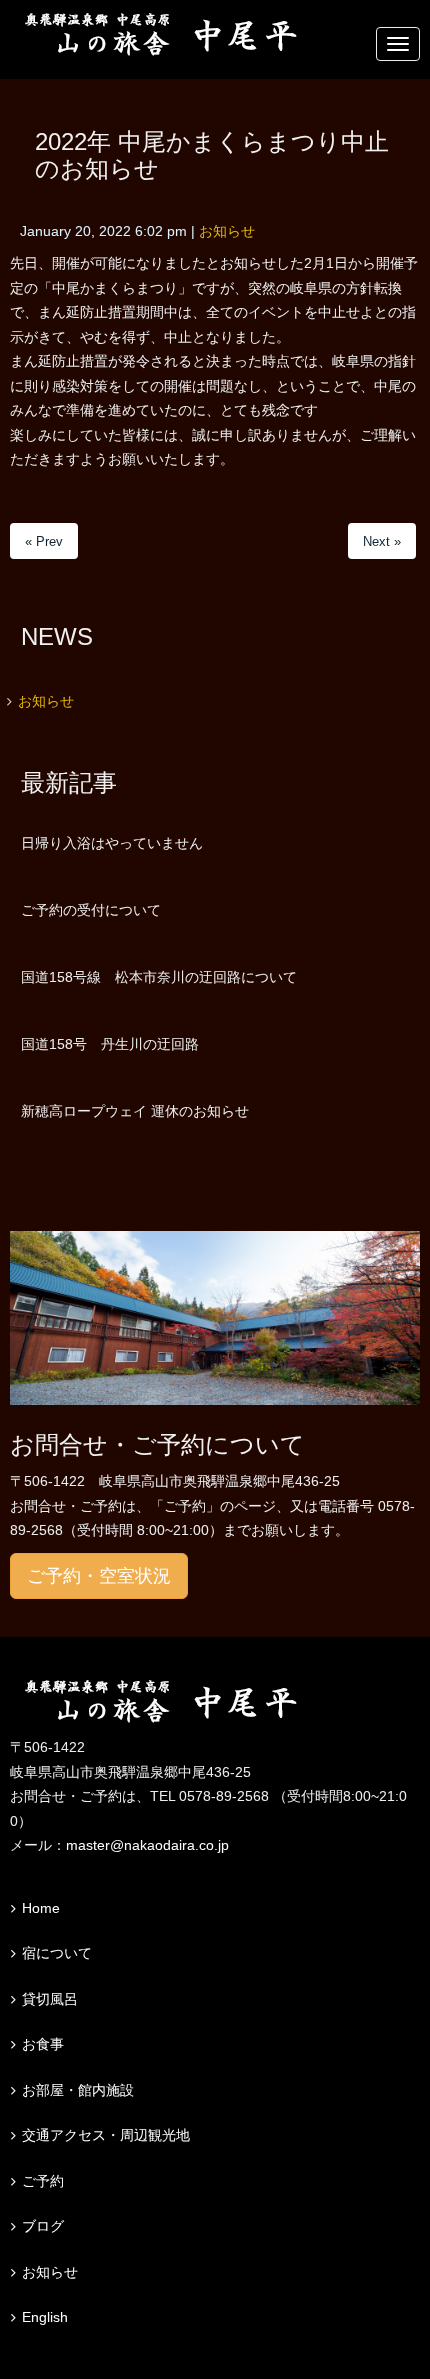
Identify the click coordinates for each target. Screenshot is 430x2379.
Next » (382, 541)
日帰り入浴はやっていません (112, 843)
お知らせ (227, 231)
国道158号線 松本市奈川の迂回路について (159, 977)
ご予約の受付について (91, 910)
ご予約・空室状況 (99, 1576)
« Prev (44, 541)
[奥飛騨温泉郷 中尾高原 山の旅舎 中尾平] (215, 1702)
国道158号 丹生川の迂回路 (110, 1044)
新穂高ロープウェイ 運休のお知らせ (135, 1111)
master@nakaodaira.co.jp (147, 1845)
